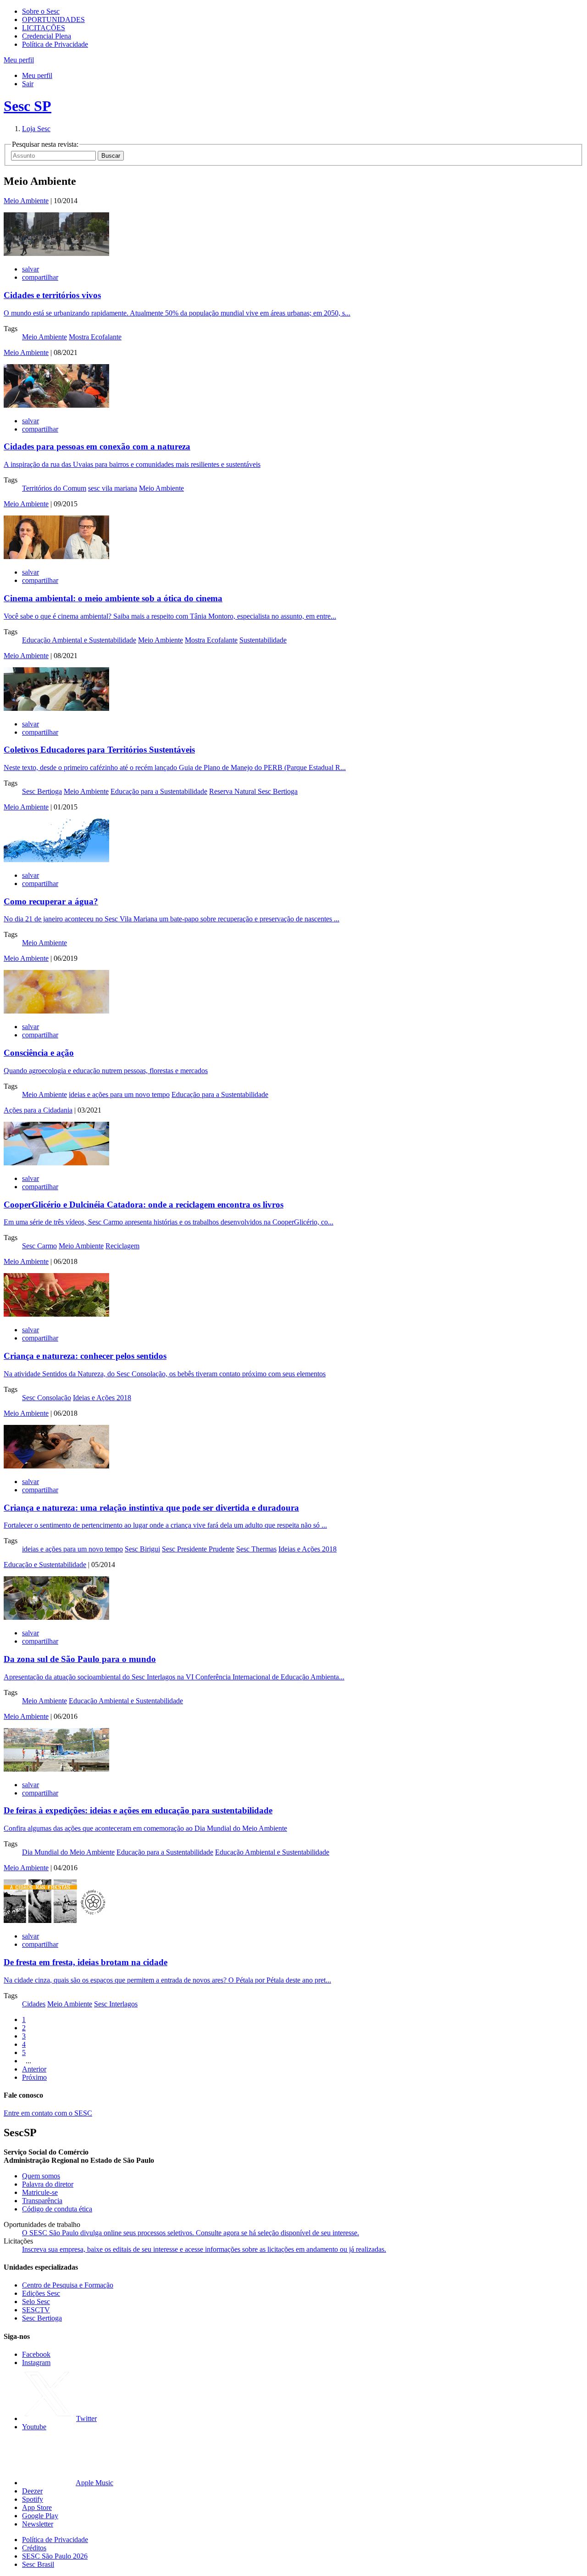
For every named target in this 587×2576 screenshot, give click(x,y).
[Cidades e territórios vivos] (56, 253)
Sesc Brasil (38, 2564)
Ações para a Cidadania (38, 1110)
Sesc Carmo (39, 1246)
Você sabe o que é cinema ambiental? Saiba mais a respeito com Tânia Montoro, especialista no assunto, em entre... (170, 616)
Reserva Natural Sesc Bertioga (253, 791)
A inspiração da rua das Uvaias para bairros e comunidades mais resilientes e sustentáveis (132, 464)
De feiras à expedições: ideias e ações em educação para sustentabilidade (138, 1810)
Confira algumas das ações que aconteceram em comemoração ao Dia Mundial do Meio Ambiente (145, 1828)
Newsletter (38, 2524)
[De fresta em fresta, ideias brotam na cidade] (56, 1920)
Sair (28, 84)
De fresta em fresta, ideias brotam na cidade (86, 1962)
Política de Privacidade (55, 44)
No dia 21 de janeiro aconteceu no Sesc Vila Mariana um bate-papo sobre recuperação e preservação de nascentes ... (172, 919)
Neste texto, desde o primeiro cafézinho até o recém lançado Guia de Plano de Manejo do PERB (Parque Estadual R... (175, 767)
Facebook (36, 2354)
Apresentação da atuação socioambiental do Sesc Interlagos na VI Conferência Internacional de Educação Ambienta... (174, 1677)
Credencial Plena (47, 36)
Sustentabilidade (263, 640)
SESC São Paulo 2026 (55, 2556)
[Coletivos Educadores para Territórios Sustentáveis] (56, 708)
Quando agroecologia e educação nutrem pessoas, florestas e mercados (106, 1071)
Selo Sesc (36, 2302)
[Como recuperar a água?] (56, 860)
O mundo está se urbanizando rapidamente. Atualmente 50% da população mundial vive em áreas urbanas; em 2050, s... (177, 313)
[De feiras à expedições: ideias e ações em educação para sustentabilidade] (56, 1769)
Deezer (32, 2491)
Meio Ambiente (26, 201)
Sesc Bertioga (42, 791)
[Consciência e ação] (56, 1011)
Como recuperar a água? (51, 901)
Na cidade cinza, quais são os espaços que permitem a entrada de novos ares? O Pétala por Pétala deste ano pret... (167, 1980)
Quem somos (41, 2176)
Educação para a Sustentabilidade (159, 791)
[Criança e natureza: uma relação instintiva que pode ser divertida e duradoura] (56, 1466)
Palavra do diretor (48, 2184)
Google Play (40, 2516)
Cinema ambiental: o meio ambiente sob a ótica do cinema (113, 598)
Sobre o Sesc (41, 11)
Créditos (34, 2548)
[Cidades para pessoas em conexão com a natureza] (56, 405)
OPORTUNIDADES (53, 19)
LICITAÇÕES (44, 28)
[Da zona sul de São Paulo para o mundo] (56, 1617)
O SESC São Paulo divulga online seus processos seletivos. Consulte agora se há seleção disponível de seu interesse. (191, 2233)
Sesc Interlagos (116, 2004)
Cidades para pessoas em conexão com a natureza (97, 446)
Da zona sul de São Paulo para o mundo (80, 1659)
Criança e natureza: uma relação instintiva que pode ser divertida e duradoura (151, 1508)
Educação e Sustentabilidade (45, 1565)
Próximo (34, 2077)
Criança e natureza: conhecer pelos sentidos (85, 1356)
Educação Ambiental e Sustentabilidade (79, 640)
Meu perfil (37, 75)
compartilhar (40, 277)
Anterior (34, 2069)
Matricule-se (40, 2192)
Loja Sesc (36, 129)
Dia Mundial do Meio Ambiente (68, 1852)
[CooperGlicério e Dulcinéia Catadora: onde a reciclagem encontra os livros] (56, 1163)
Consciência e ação (39, 1053)
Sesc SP (28, 106)
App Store (37, 2507)
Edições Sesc (41, 2293)
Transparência (42, 2201)
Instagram (36, 2363)
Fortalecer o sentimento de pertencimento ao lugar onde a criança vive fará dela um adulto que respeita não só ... (165, 1525)
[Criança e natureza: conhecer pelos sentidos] (56, 1314)
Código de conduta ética (57, 2209)
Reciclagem (122, 1246)
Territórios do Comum (54, 488)
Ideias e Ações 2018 (102, 1398)
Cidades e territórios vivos (52, 295)
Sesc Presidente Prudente (198, 1549)
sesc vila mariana (113, 488)
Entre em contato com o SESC (48, 2113)
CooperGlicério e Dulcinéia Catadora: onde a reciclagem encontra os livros (144, 1205)
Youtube (34, 2427)
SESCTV (36, 2310)
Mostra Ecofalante (95, 337)
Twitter (86, 2418)
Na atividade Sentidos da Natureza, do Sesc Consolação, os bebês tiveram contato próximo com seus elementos (165, 1374)
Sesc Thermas (256, 1549)
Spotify (33, 2499)
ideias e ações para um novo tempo (119, 1094)
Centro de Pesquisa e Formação (68, 2285)
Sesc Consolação (47, 1398)
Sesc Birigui (142, 1549)
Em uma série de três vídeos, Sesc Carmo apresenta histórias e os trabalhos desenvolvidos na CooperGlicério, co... (169, 1222)
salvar (30, 269)
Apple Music (94, 2483)
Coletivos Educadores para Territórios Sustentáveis (99, 750)
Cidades (34, 2004)
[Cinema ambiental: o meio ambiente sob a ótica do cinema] (56, 557)
